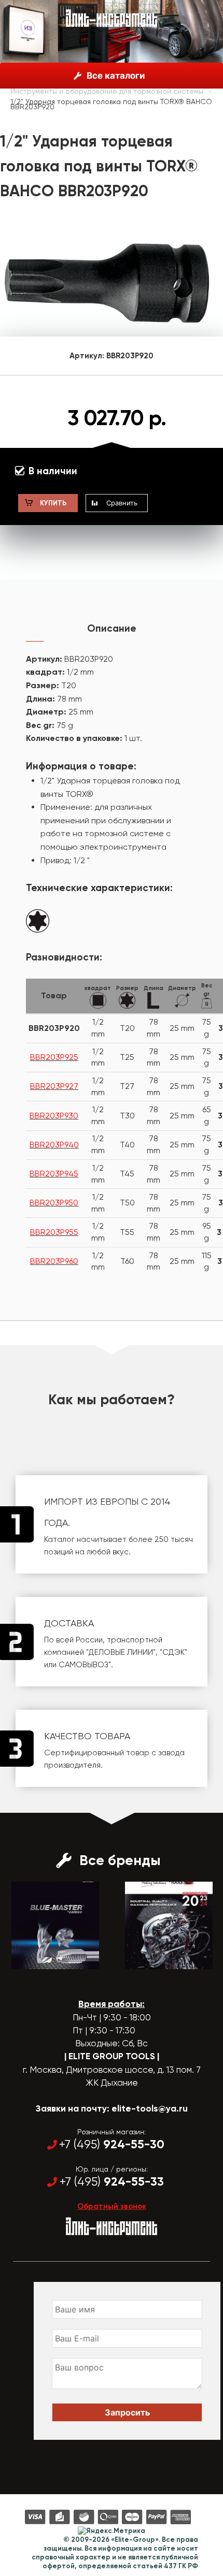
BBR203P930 (54, 1116)
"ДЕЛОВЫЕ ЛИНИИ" (121, 1652)
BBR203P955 (54, 1232)
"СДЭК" (173, 1652)
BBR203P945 (54, 1174)
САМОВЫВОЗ (83, 1665)
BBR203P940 (54, 1145)
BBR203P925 (54, 1057)
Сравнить (122, 503)
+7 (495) (112, 2144)
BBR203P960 (54, 1261)
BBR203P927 (54, 1086)
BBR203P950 (54, 1203)
